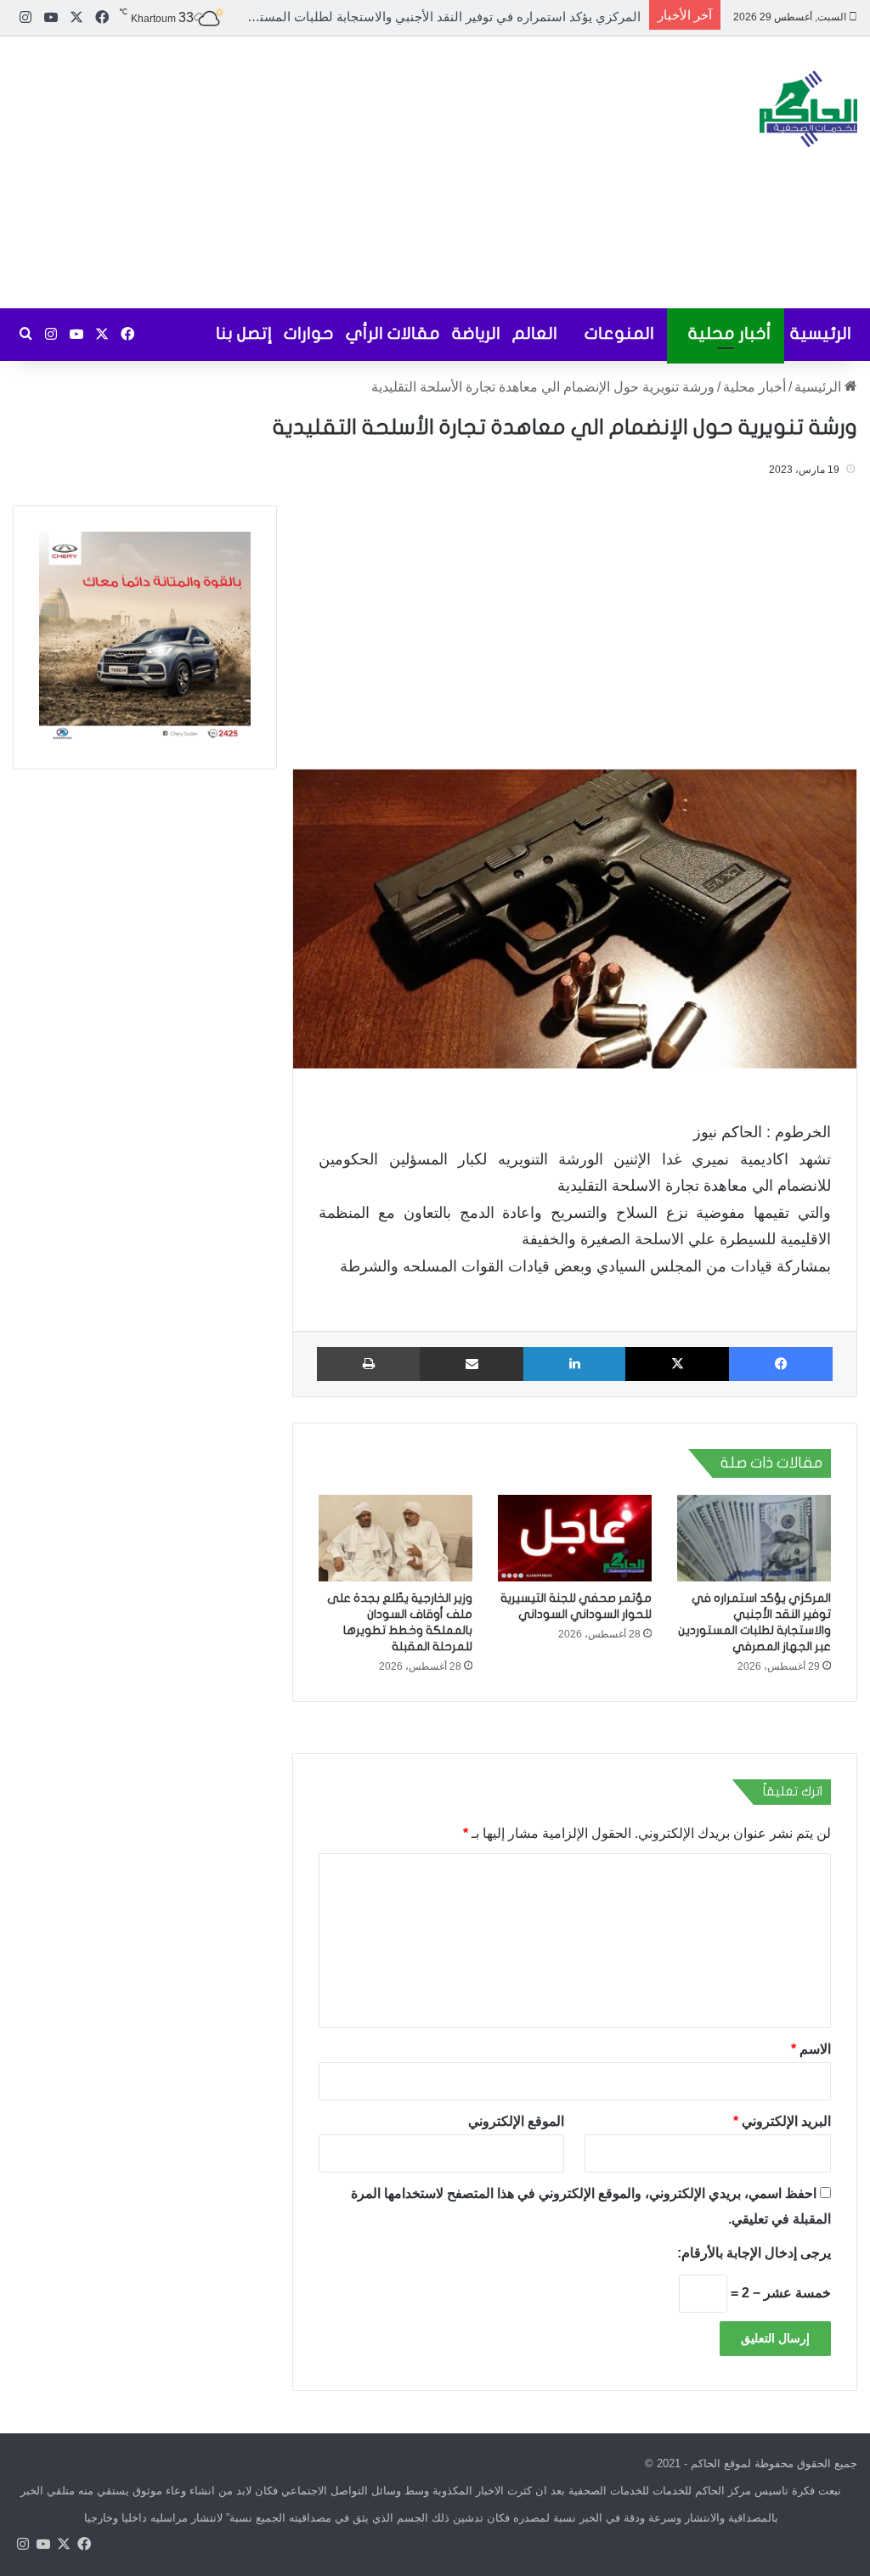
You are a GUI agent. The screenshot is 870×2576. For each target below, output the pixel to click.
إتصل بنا (244, 333)
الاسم (811, 2049)
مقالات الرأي (393, 333)
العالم (535, 333)
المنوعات (619, 333)
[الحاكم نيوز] (808, 109)
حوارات (309, 333)
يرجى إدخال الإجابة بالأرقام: (754, 2253)
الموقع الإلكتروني (517, 2121)
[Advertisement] (290, 172)
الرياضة (476, 333)
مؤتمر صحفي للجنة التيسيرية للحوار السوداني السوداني (492, 17)
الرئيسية (821, 333)
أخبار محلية (730, 333)
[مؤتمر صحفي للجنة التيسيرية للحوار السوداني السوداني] (575, 1538)
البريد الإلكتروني (782, 2121)
